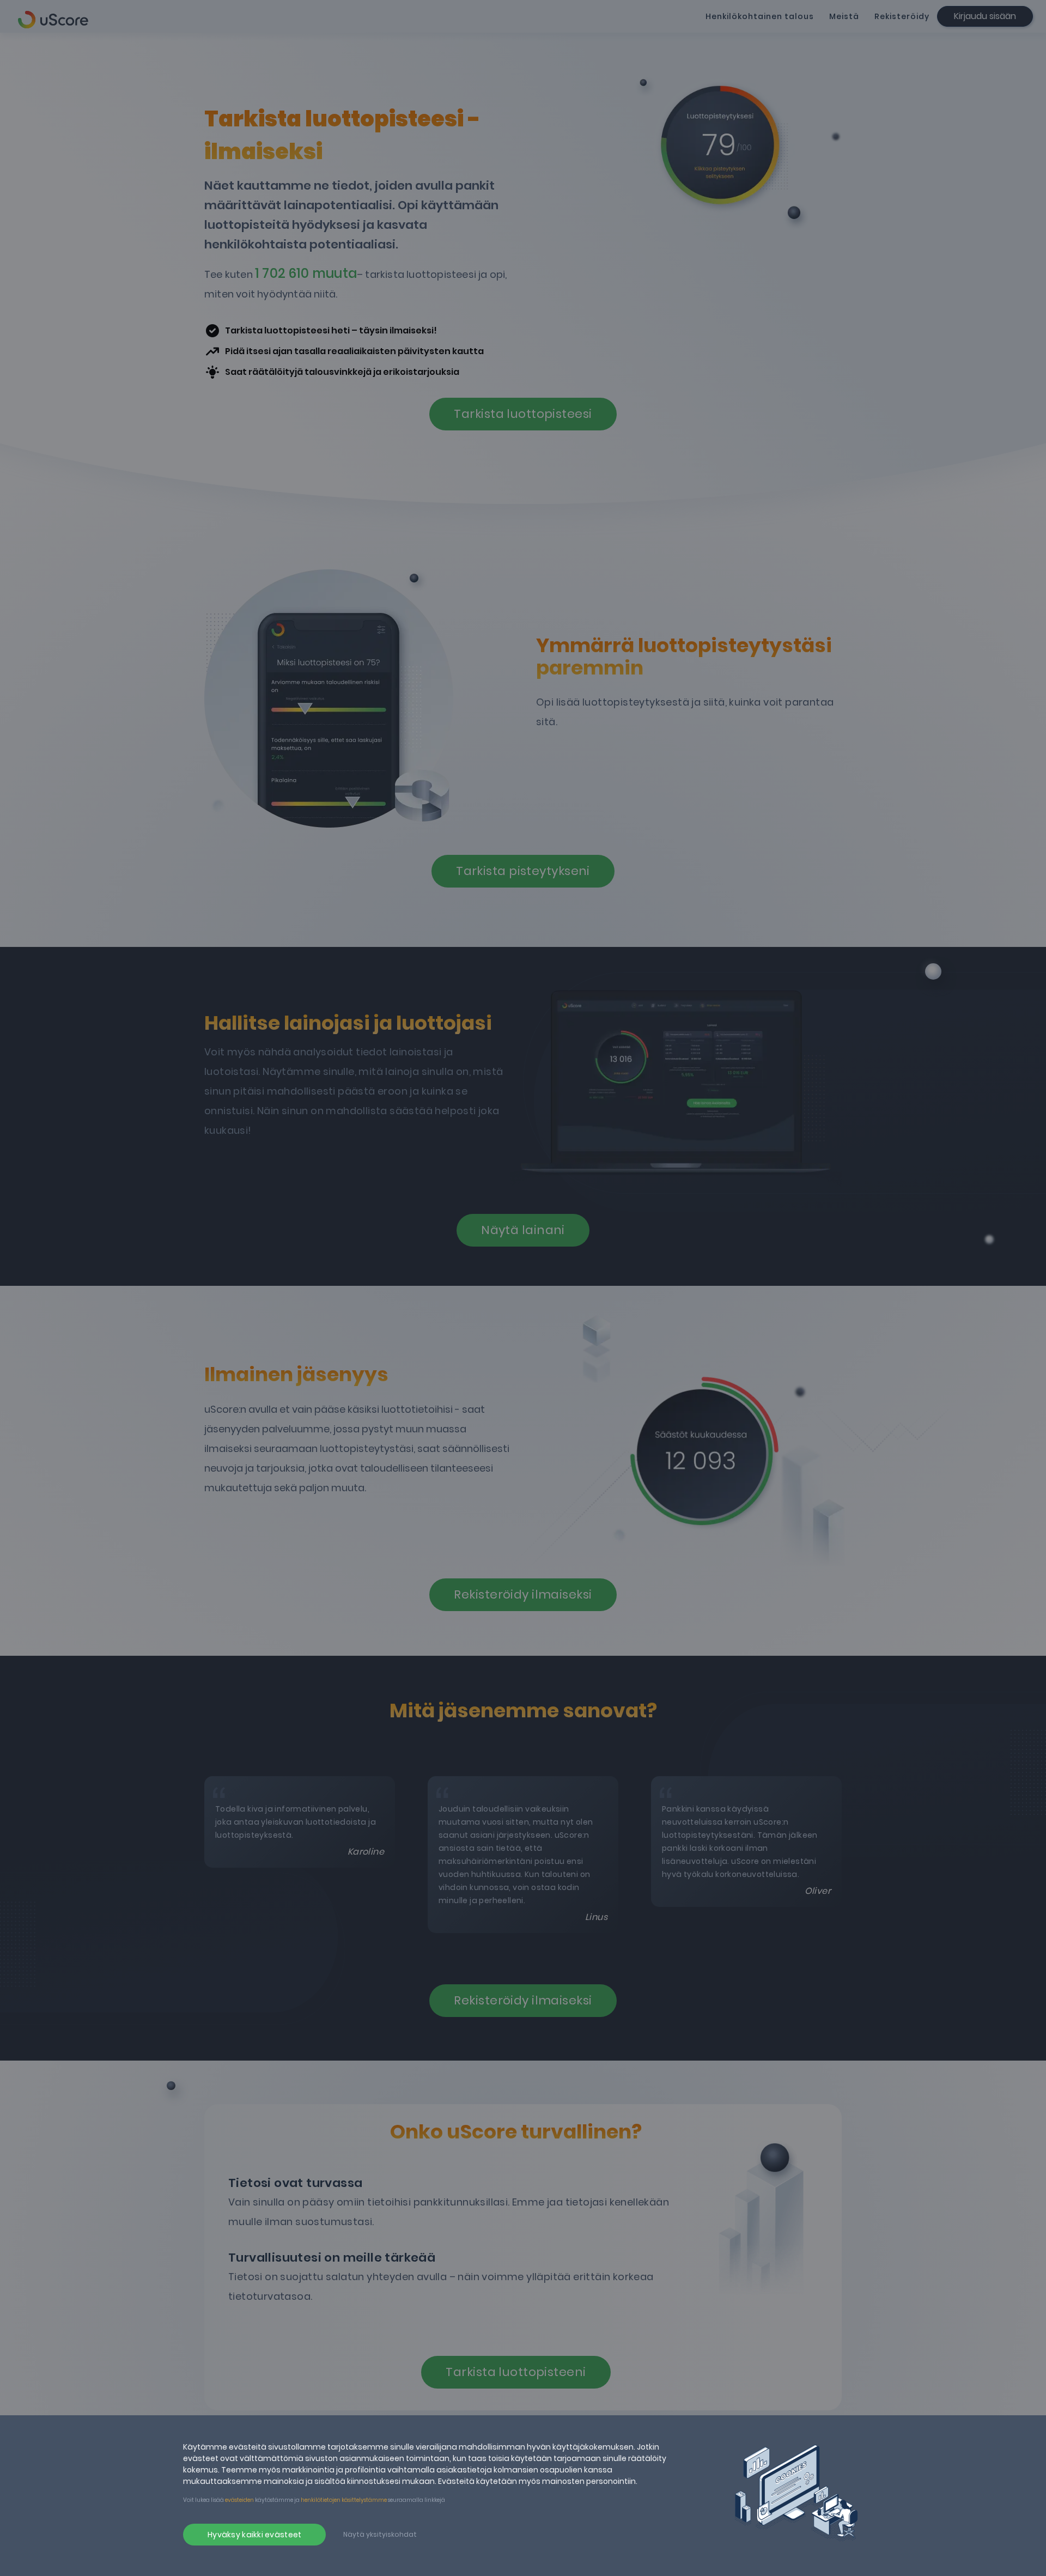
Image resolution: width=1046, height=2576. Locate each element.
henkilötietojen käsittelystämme (344, 2500)
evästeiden (239, 2500)
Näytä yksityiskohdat (380, 2534)
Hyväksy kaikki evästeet (254, 2535)
